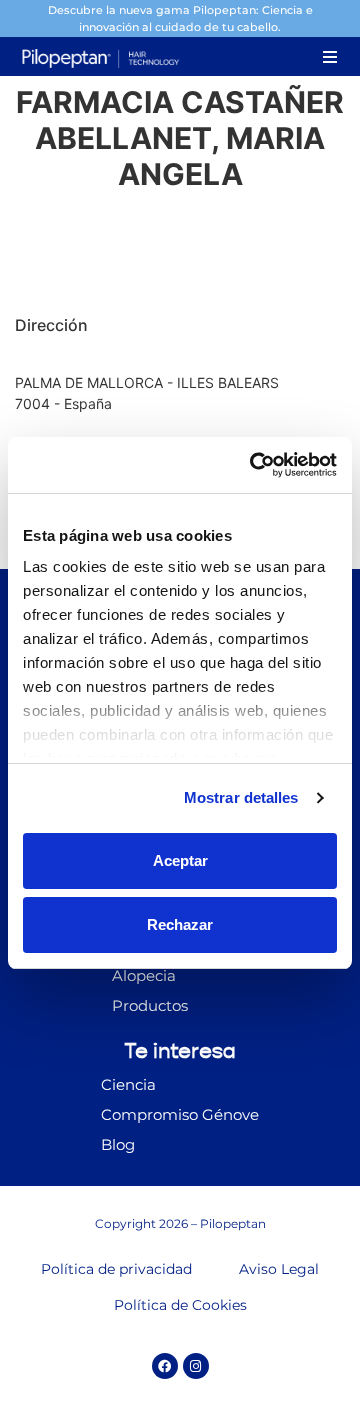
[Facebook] (165, 1366)
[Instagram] (196, 1366)
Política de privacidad (116, 1269)
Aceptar (180, 860)
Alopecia (144, 975)
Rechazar (180, 924)
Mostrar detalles (241, 797)
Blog (118, 1144)
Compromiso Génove (180, 1114)
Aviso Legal (279, 1269)
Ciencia (128, 1084)
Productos (150, 1005)
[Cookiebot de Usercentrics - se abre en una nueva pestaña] (254, 465)
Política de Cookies (180, 1305)
